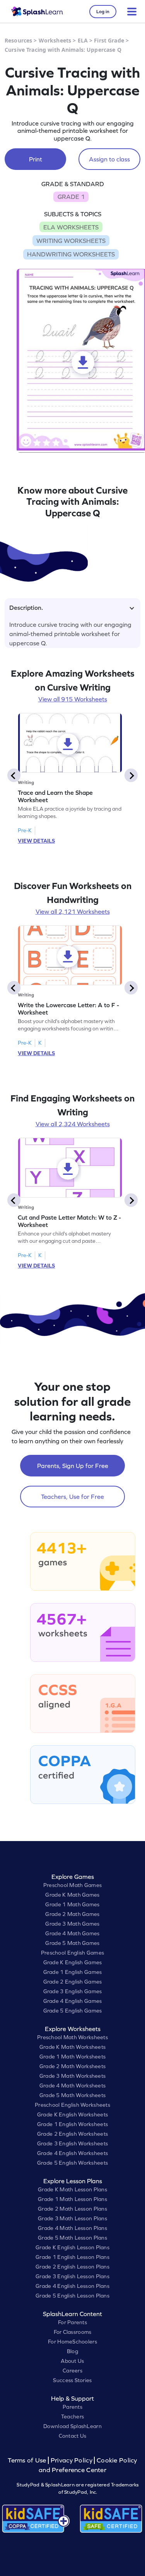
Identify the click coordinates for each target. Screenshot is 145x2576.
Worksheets (55, 40)
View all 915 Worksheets (73, 699)
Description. (26, 608)
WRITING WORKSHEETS (71, 241)
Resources (18, 40)
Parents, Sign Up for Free (73, 1466)
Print (36, 159)
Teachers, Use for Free (72, 1497)
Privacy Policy (72, 2460)
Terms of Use (28, 2460)
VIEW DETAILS (36, 841)
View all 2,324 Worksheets (73, 1124)
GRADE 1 (71, 197)
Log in (103, 12)
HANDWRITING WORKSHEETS (71, 254)
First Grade (109, 40)
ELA (83, 40)
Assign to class (109, 159)
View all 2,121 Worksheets (73, 911)
